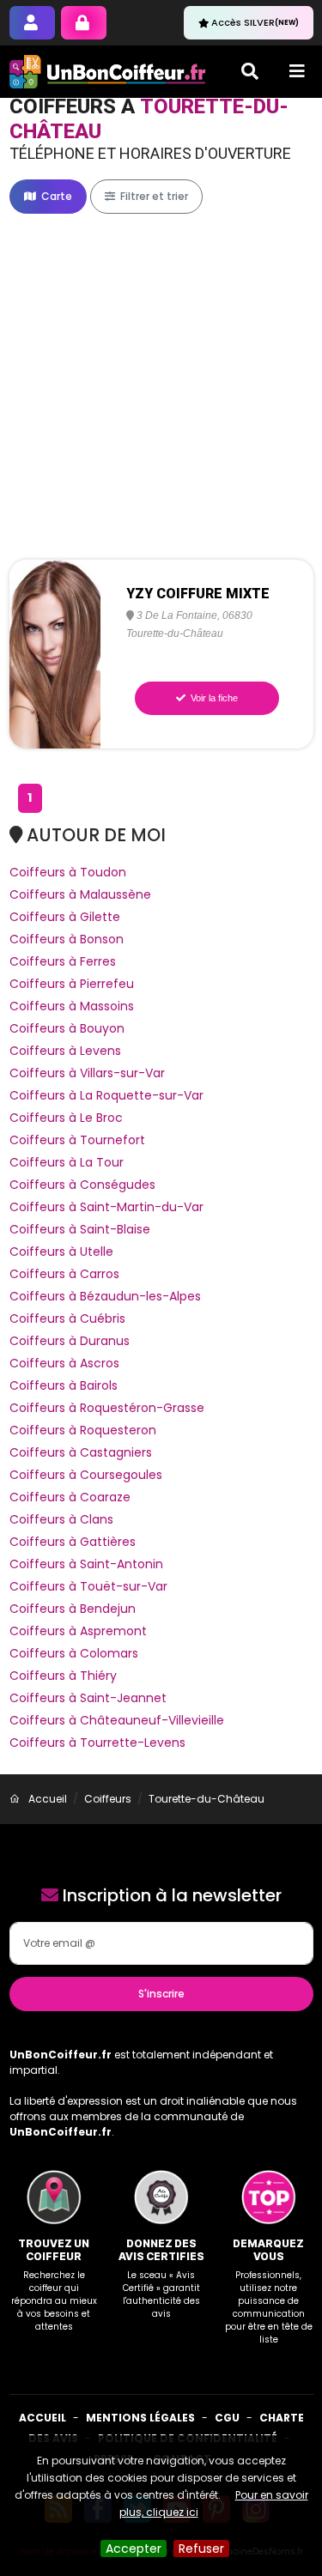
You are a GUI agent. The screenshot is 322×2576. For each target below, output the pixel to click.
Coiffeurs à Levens (65, 1051)
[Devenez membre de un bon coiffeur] (32, 23)
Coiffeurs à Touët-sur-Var (88, 1586)
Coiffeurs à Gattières (73, 1542)
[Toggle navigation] (297, 71)
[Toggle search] (250, 71)
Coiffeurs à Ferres (63, 961)
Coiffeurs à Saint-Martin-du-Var (106, 1207)
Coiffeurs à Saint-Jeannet (88, 1698)
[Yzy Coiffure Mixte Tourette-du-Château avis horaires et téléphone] (55, 653)
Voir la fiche (213, 698)
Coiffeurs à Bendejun (73, 1609)
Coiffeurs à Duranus (70, 1341)
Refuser (201, 2549)
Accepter (134, 2549)
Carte (55, 196)
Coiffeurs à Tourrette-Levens (97, 1743)
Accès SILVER (255, 22)
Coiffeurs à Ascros (64, 1363)
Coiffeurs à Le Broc (66, 1118)
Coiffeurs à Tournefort (77, 1140)
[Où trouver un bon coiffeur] (108, 72)
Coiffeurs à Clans (61, 1519)
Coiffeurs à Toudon (68, 872)
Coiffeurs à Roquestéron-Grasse (107, 1408)
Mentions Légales (140, 2418)
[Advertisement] (161, 387)
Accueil (43, 2418)
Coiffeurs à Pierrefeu (72, 984)
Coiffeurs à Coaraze (70, 1497)
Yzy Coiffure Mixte (198, 594)
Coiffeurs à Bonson (67, 939)
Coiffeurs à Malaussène (80, 894)
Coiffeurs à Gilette (65, 917)
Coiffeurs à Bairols (64, 1385)
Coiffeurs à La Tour (67, 1162)
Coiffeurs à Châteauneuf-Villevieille (117, 1720)
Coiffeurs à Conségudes (82, 1185)
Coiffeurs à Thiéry (63, 1676)
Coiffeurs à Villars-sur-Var (87, 1073)
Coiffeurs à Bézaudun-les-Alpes (105, 1296)
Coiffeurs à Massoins (72, 1006)
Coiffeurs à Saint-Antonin (86, 1564)
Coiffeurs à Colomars (74, 1653)
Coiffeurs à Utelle (61, 1252)
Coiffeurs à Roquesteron (83, 1430)
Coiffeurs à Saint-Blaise (80, 1229)
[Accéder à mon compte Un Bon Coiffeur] (84, 23)
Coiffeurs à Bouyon (67, 1028)
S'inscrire (161, 1994)
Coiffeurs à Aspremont (78, 1631)
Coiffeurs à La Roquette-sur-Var (106, 1095)
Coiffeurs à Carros (64, 1274)
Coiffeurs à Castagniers (81, 1452)
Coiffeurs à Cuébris (67, 1318)
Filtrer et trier (153, 196)
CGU (227, 2418)
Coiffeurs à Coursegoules (86, 1475)
